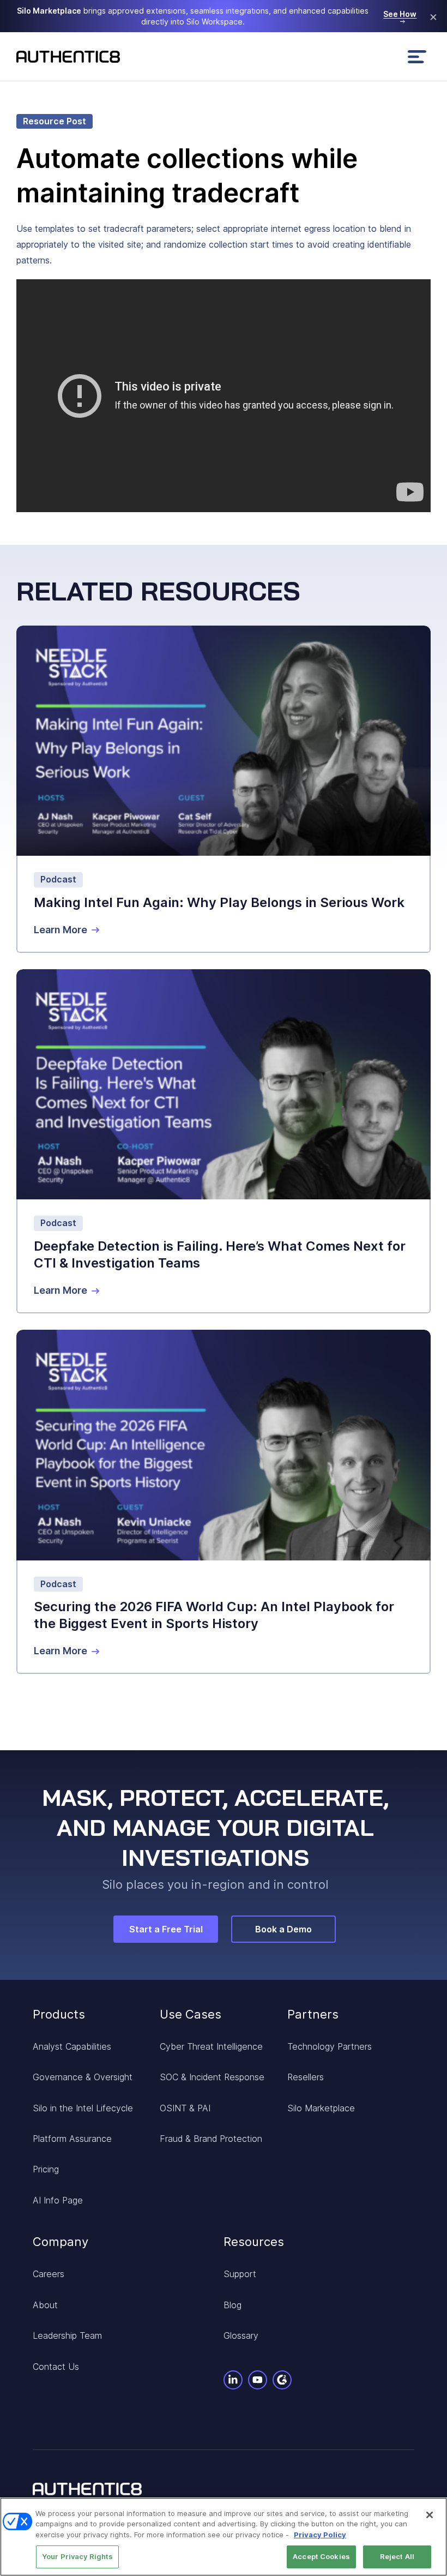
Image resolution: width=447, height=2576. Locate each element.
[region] (224, 2537)
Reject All (397, 2556)
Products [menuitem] (59, 2014)
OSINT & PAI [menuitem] (185, 2108)
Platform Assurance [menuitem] (72, 2139)
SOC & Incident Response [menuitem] (212, 2077)
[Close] (430, 2515)
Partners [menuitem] (313, 2014)
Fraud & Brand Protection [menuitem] (211, 2139)
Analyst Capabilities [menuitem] (72, 2046)
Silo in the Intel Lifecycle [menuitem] (83, 2108)
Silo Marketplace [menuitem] (321, 2108)
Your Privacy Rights (77, 2556)
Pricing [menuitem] (46, 2169)
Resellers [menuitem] (306, 2077)
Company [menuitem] (61, 2242)
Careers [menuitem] (49, 2274)
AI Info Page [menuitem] (58, 2200)
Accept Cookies (321, 2556)
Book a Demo (283, 1929)
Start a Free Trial (166, 1929)
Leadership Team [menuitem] (67, 2335)
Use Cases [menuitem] (191, 2014)
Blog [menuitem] (232, 2305)
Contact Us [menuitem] (56, 2367)
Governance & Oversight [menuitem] (83, 2077)
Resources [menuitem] (254, 2242)
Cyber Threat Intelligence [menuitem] (211, 2046)
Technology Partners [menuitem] (330, 2046)
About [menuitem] (45, 2305)
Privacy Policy (320, 2535)
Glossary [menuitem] (241, 2335)
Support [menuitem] (240, 2274)
